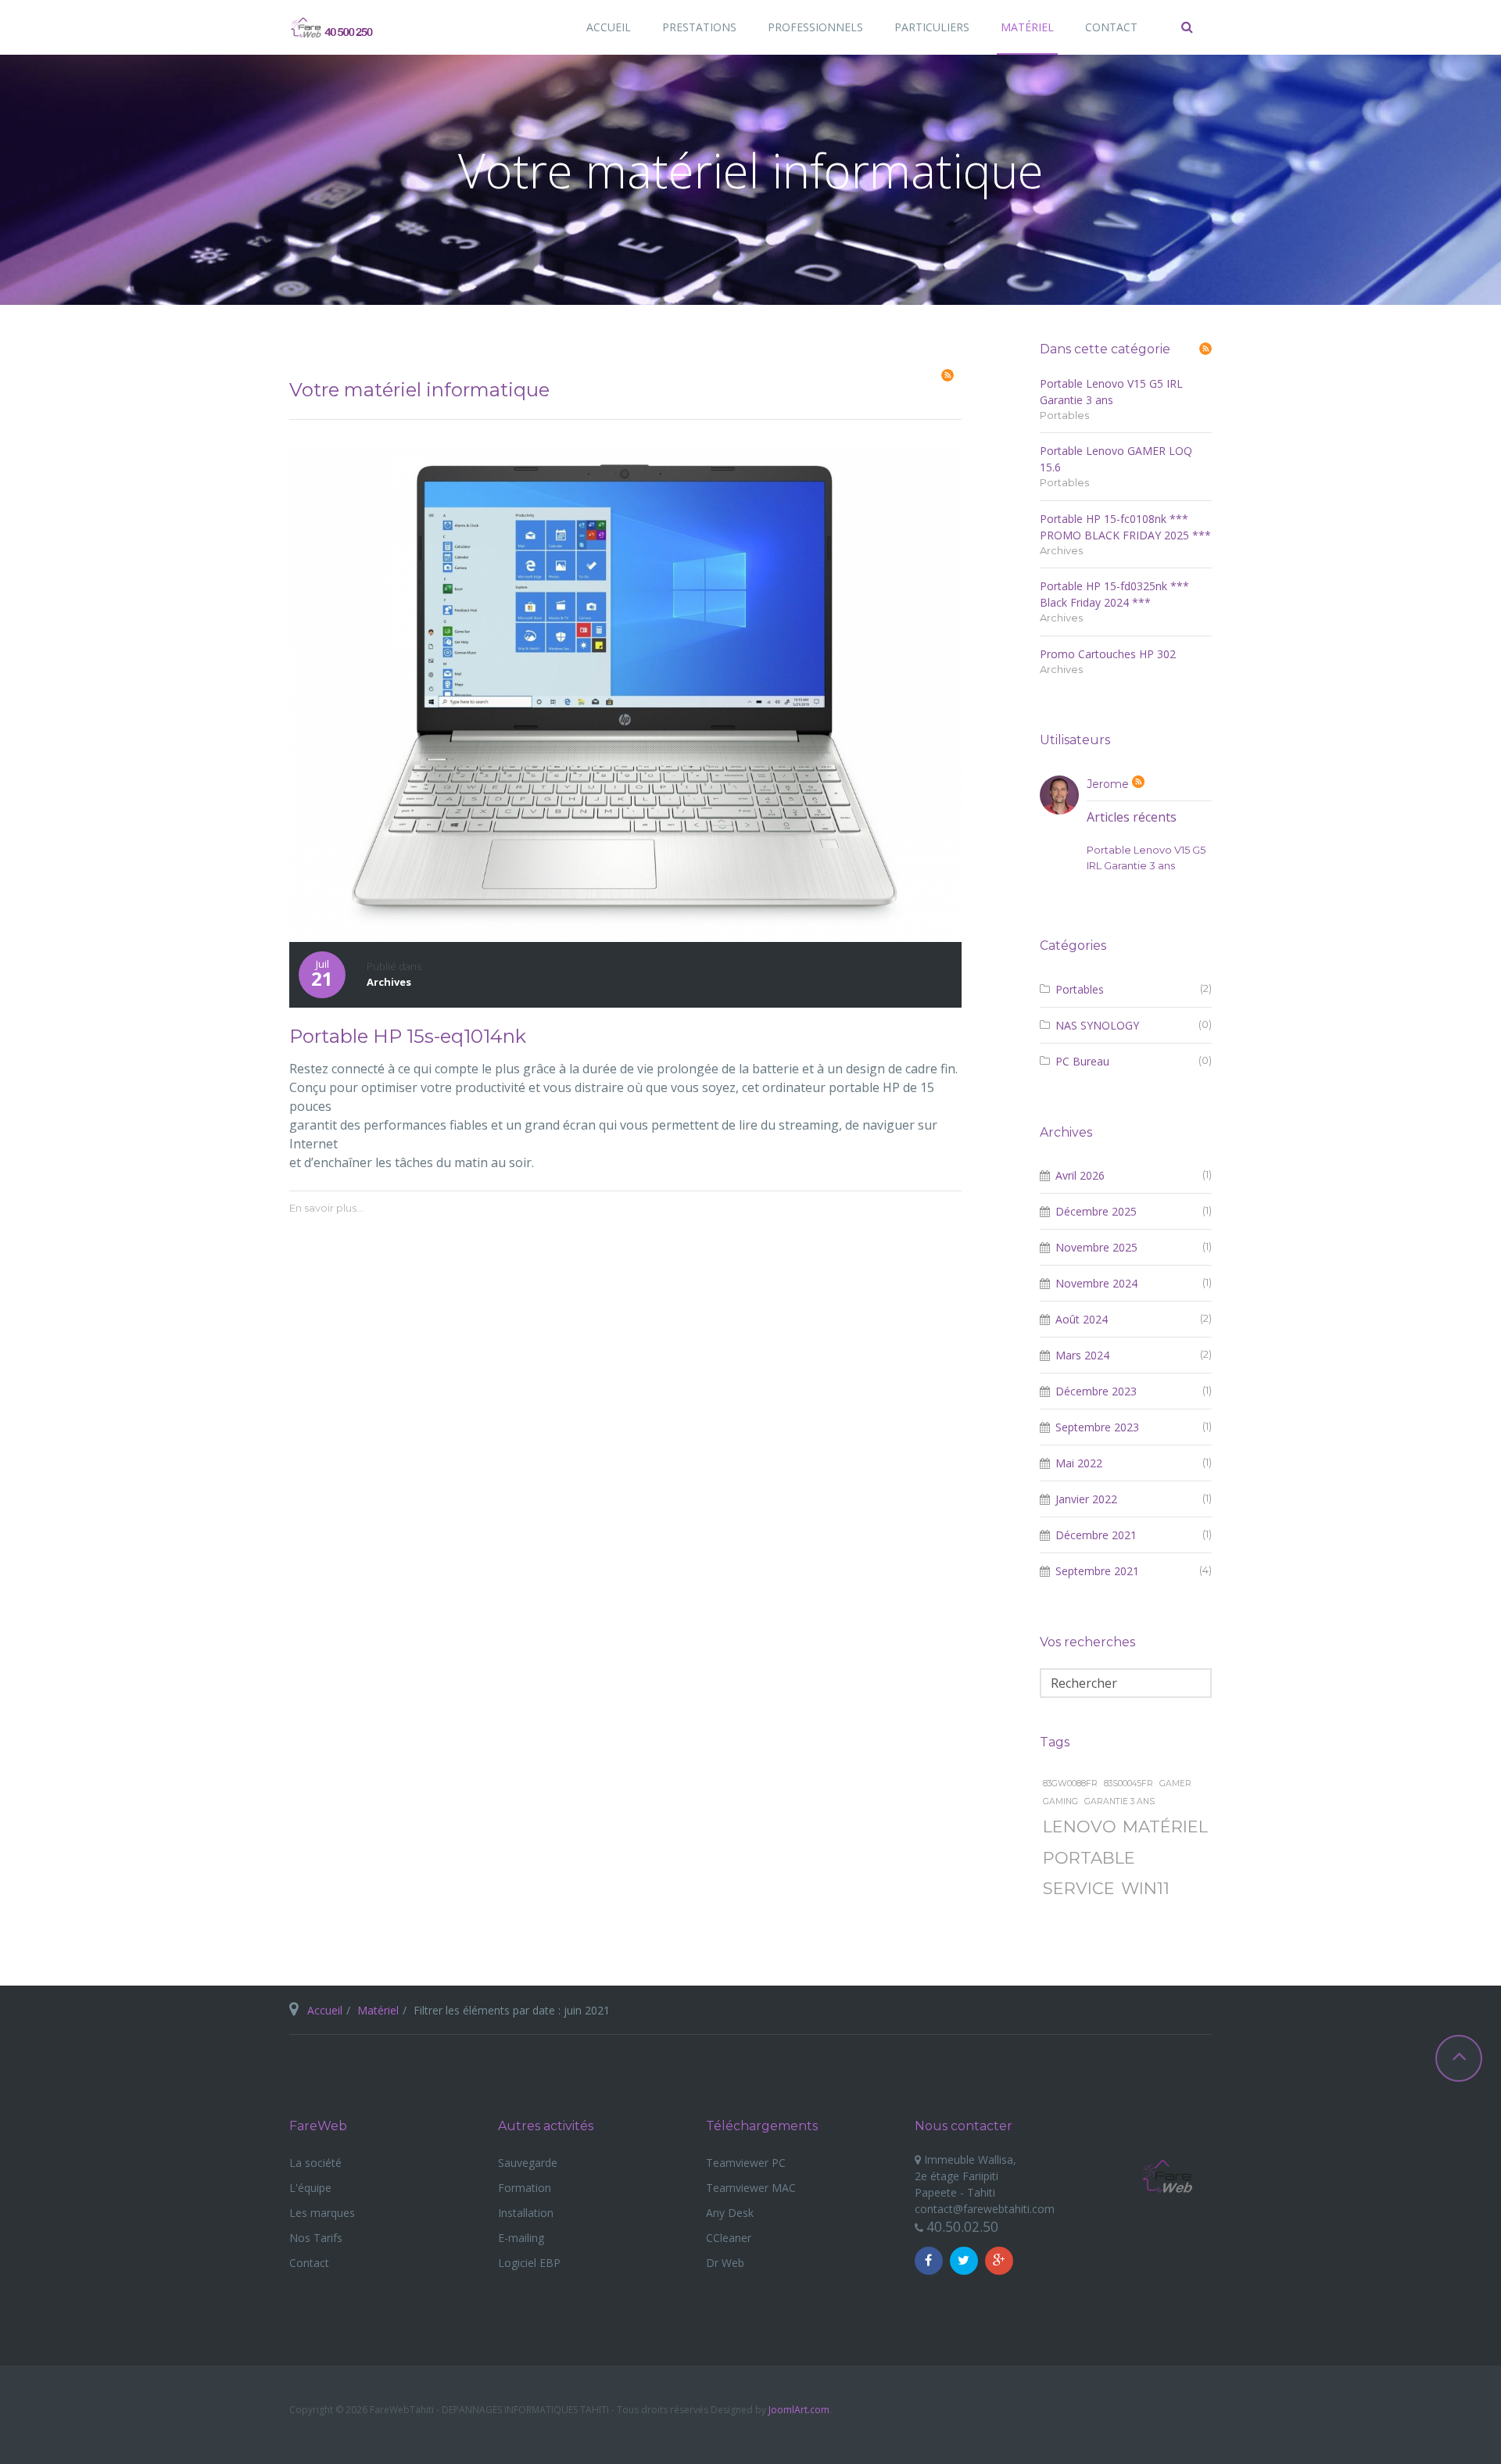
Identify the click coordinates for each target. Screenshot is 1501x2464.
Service (1079, 1888)
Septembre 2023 (1097, 1427)
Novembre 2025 (1096, 1247)
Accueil (609, 27)
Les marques (322, 2213)
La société (315, 2163)
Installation (526, 2213)
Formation (525, 2188)
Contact (1111, 27)
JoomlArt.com (799, 2410)
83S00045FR (1128, 1784)
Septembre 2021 (1097, 1571)
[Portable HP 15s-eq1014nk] (625, 693)
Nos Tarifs (316, 2238)
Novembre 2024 (1096, 1283)
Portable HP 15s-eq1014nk (408, 1036)
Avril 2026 (1080, 1175)
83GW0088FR (1070, 1784)
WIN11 (1145, 1888)
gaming (1060, 1801)
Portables (1064, 415)
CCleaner (729, 2238)
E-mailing (521, 2238)
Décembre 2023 (1096, 1391)
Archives (389, 982)
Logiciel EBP (529, 2263)
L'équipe (310, 2188)
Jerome (1109, 784)
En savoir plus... (326, 1208)
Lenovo (1080, 1827)
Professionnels (815, 27)
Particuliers (932, 27)
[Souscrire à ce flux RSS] (1205, 349)
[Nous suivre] (929, 2261)
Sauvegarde (528, 2163)
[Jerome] (1059, 795)
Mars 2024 (1082, 1355)
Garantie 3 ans (1119, 1801)
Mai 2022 (1079, 1463)
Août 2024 (1082, 1319)
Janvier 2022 (1086, 1499)
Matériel (1027, 27)
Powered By (1188, 2415)
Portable (1089, 1858)
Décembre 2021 (1096, 1535)
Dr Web (725, 2263)
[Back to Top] (1459, 2058)
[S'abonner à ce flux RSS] (948, 375)
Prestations (699, 27)
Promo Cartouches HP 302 (1108, 654)
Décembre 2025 (1096, 1211)
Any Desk (730, 2213)
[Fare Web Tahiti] (333, 31)
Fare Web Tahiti (1167, 2177)
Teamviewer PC (746, 2163)
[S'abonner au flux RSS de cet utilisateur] (1138, 782)
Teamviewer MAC (751, 2188)
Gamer (1175, 1784)
